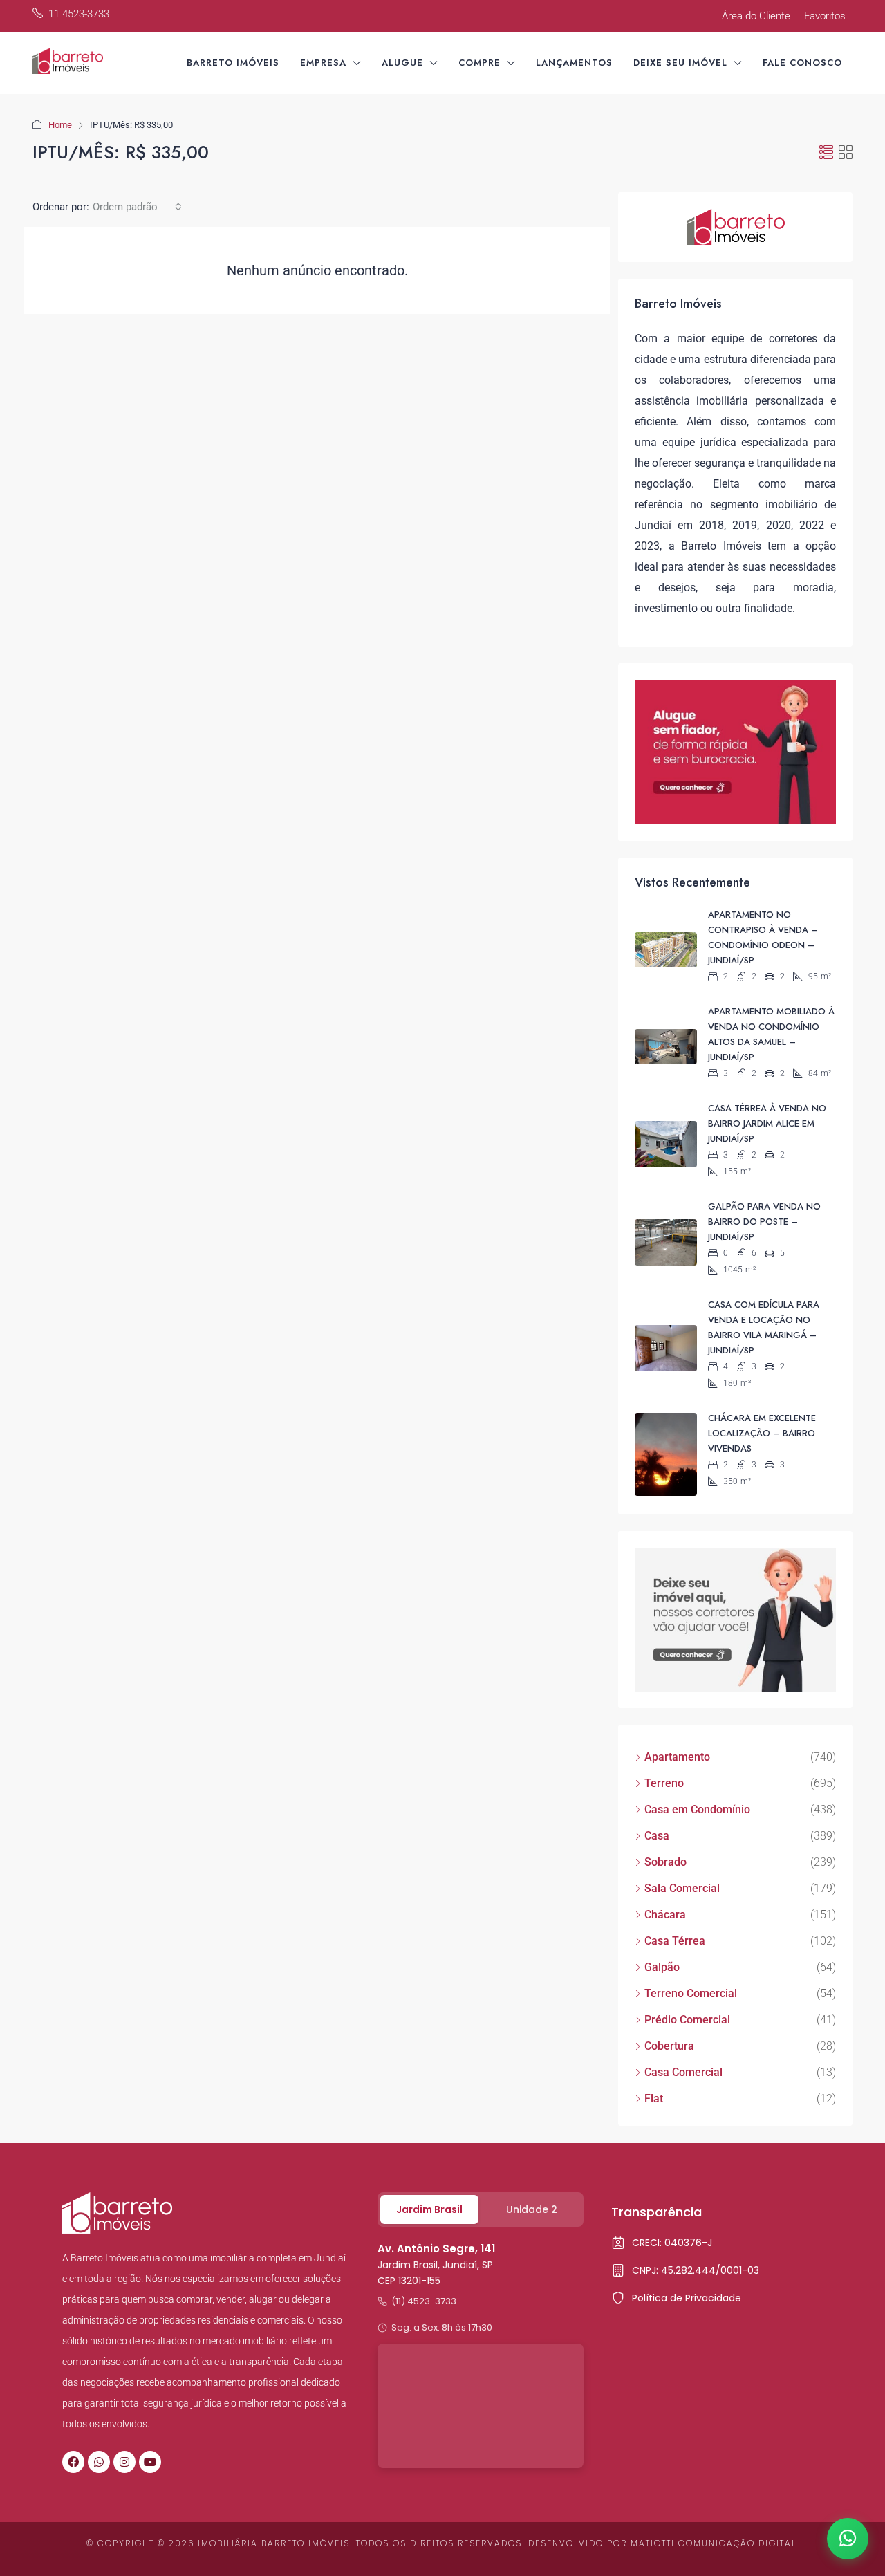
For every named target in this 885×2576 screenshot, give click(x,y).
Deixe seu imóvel (680, 63)
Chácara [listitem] (665, 1915)
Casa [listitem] (657, 1836)
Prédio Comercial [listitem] (687, 2020)
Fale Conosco (802, 63)
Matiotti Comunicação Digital (714, 2543)
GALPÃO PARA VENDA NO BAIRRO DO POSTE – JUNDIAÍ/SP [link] (764, 1222)
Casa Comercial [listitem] (683, 2072)
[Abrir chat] (848, 2539)
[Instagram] (124, 2462)
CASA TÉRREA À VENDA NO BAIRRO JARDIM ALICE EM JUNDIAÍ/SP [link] (767, 1123)
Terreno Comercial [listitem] (691, 1993)
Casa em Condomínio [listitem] (697, 1809)
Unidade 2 (532, 2209)
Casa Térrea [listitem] (675, 1941)
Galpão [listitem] (662, 1967)
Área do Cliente (756, 16)
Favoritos (825, 16)
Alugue (402, 63)
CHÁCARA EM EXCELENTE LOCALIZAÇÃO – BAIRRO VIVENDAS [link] (762, 1433)
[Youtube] (150, 2462)
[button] (826, 153)
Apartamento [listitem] (677, 1757)
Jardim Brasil (429, 2209)
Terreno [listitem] (664, 1783)
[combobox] (137, 207)
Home (60, 125)
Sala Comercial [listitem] (682, 1888)
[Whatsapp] (99, 2462)
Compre (479, 63)
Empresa (323, 63)
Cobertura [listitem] (669, 2046)
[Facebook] (73, 2462)
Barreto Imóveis (233, 63)
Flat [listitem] (654, 2098)
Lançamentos (574, 63)
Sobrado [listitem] (665, 1862)
